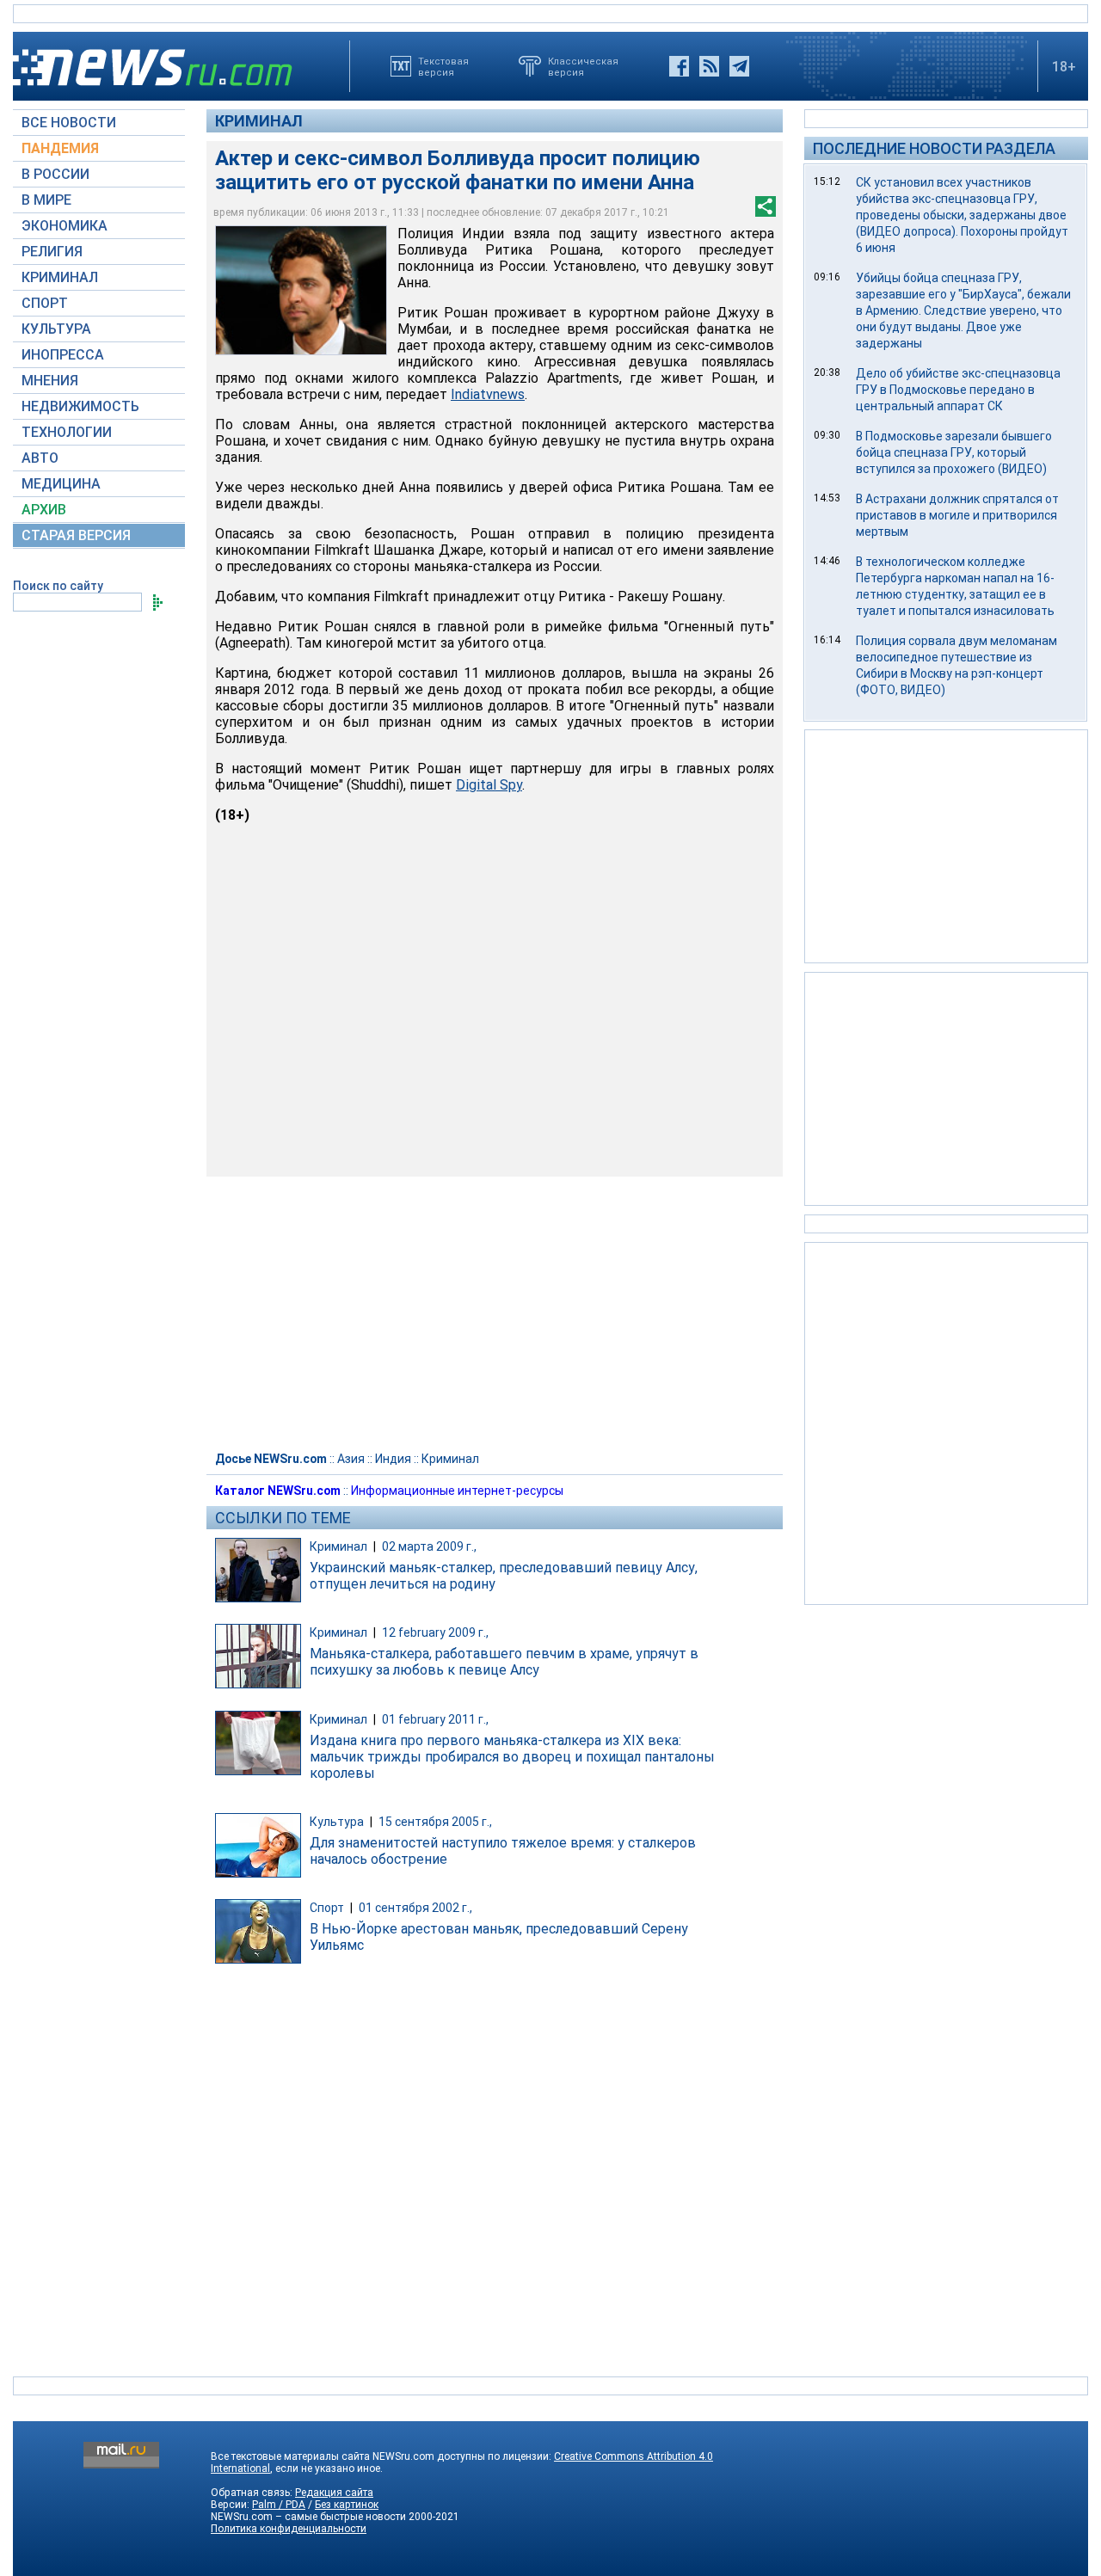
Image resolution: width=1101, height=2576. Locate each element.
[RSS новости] (709, 66)
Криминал (259, 121)
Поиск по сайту (58, 586)
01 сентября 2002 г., (415, 1908)
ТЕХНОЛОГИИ (67, 432)
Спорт (327, 1908)
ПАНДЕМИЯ (60, 148)
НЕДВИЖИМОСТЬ (80, 406)
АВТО (40, 458)
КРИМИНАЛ (60, 277)
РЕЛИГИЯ (52, 252)
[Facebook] (679, 66)
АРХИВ (44, 510)
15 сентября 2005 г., (435, 1822)
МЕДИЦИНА (61, 484)
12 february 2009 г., (435, 1632)
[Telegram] (739, 66)
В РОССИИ (55, 174)
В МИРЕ (46, 200)
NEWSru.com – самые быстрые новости (308, 2517)
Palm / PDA (279, 2505)
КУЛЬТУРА (56, 329)
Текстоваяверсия (443, 66)
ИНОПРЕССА (63, 355)
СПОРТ (45, 303)
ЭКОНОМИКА (65, 226)
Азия (351, 1459)
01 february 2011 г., (435, 1719)
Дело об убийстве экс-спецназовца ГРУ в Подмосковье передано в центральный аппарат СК (958, 390)
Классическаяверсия (583, 66)
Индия (393, 1459)
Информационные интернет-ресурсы (457, 1491)
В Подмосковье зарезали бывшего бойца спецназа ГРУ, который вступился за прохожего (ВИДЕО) (954, 452)
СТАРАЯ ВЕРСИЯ (76, 535)
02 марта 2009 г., (429, 1546)
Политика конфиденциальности (289, 2529)
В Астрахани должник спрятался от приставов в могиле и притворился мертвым (957, 515)
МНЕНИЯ (50, 381)
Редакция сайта (334, 2493)
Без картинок (347, 2505)
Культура (337, 1822)
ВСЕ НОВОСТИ (69, 123)
